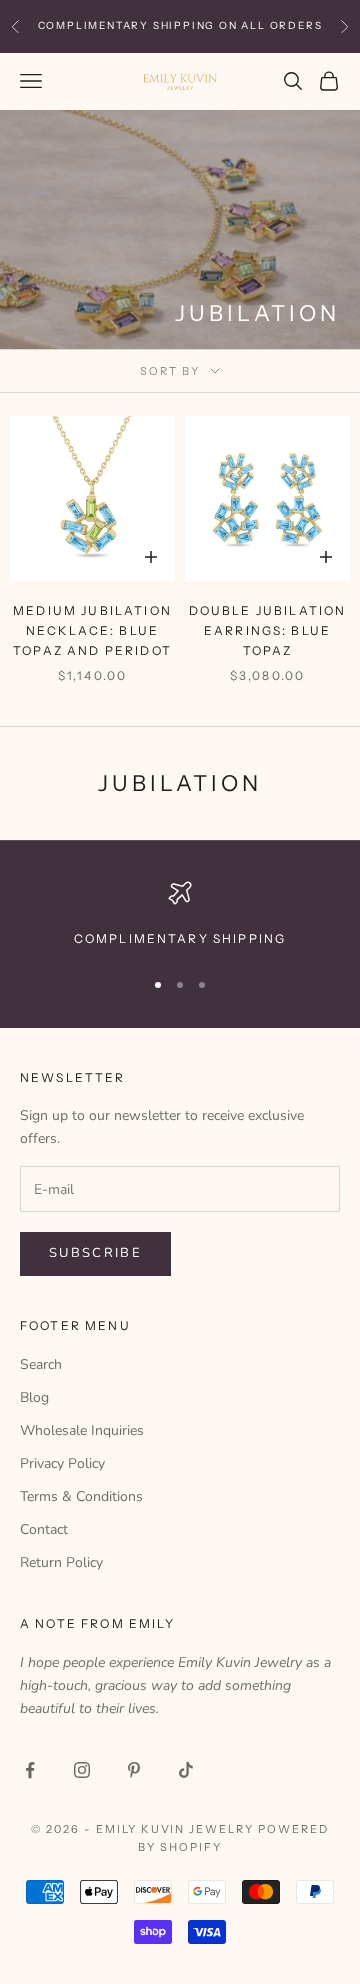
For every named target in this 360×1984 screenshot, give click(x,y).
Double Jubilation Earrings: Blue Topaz (268, 631)
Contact (44, 1529)
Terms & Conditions (81, 1496)
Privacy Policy (62, 1463)
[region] (180, 915)
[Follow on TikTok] (186, 1770)
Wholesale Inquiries (82, 1430)
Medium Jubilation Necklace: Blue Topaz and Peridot (92, 631)
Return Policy (61, 1562)
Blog (34, 1397)
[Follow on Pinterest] (134, 1770)
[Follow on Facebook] (30, 1770)
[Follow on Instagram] (82, 1770)
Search (41, 1364)
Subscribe (95, 1253)
